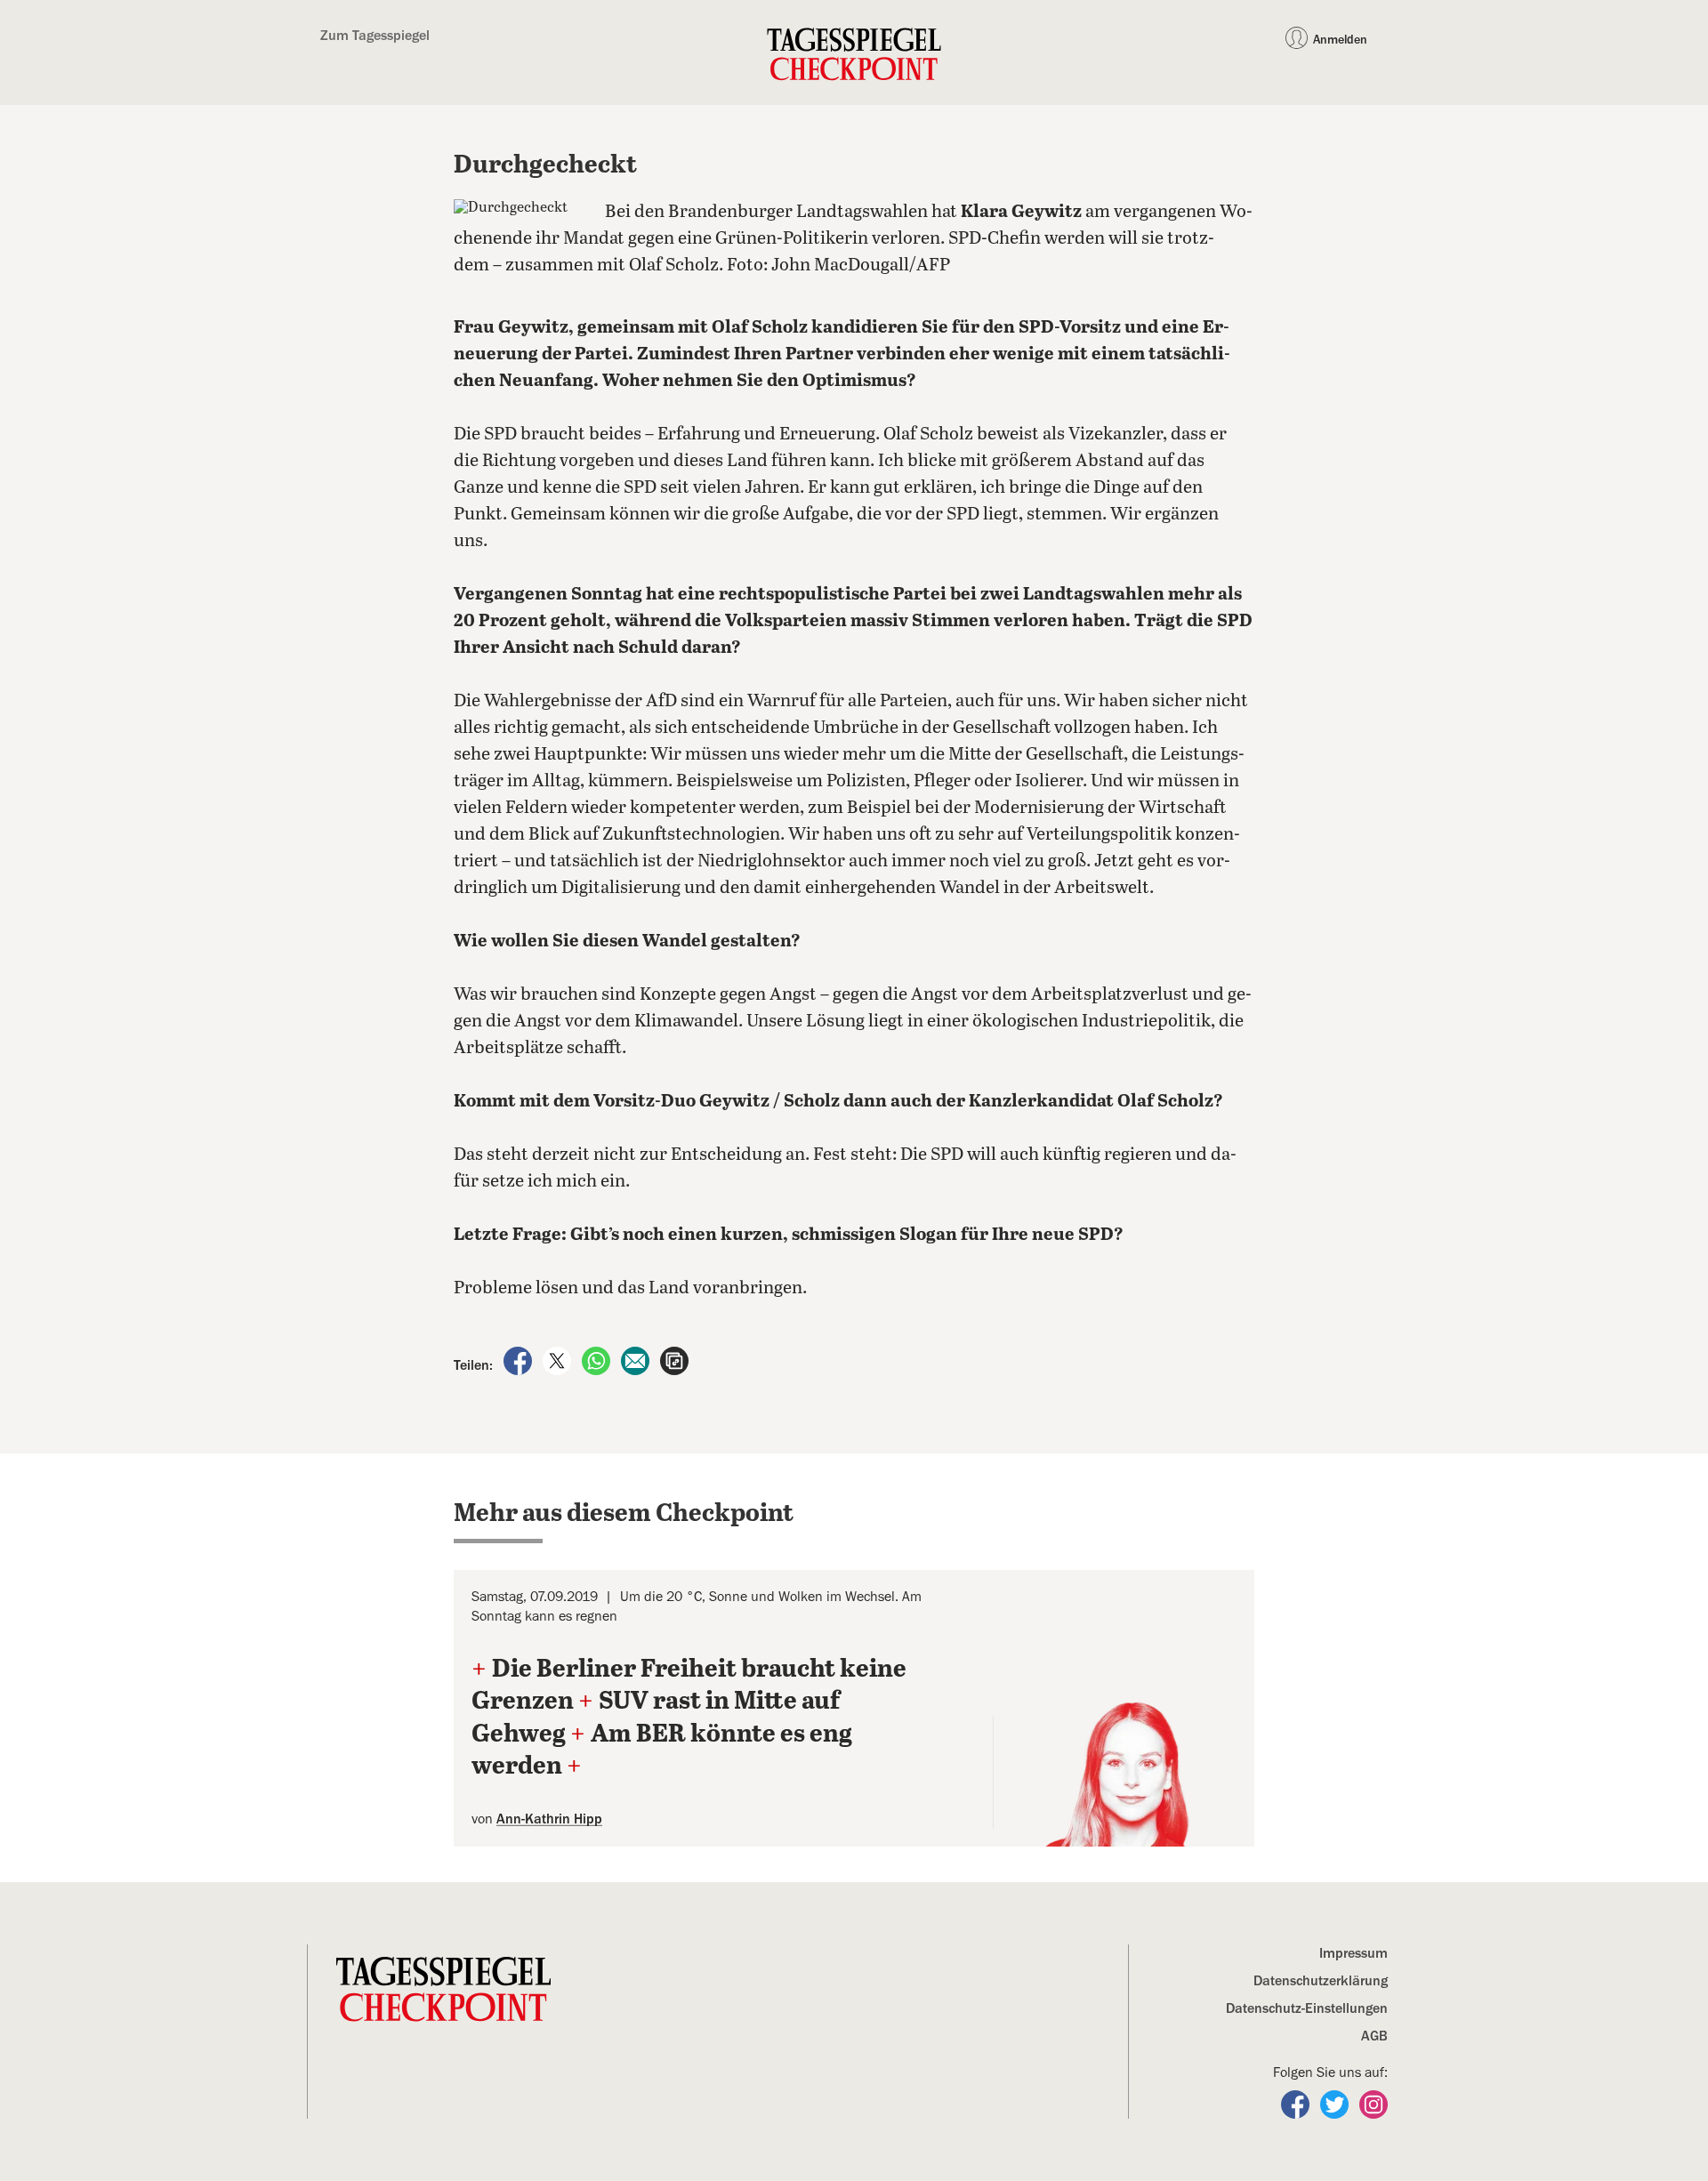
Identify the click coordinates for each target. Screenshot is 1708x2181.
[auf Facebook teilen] (520, 1360)
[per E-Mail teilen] (637, 1360)
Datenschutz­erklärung (1321, 1981)
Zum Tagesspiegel (375, 36)
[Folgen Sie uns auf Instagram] (1374, 2104)
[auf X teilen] (559, 1360)
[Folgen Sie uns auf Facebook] (1297, 2104)
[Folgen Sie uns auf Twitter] (1336, 2104)
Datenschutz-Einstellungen (1307, 2008)
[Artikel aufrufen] (674, 1360)
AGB (1374, 2036)
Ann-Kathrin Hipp (549, 1819)
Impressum (1354, 1953)
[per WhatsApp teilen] (598, 1360)
